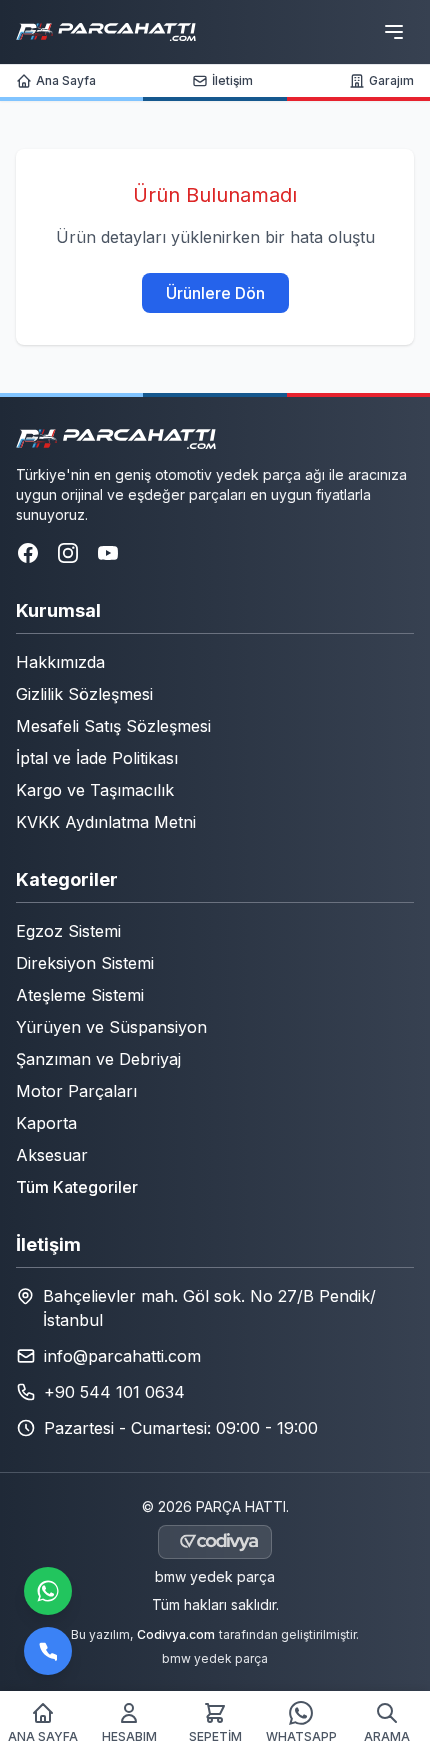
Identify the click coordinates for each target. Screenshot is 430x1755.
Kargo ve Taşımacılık (95, 790)
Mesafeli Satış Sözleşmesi (113, 726)
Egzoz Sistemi (68, 931)
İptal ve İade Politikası (97, 758)
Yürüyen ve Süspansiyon (111, 1027)
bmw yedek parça (215, 1576)
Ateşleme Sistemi (80, 995)
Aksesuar (52, 1155)
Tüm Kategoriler (77, 1187)
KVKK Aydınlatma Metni (106, 822)
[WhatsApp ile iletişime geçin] (48, 1591)
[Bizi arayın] (48, 1651)
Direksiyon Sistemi (85, 963)
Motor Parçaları (76, 1091)
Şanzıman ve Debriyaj (98, 1059)
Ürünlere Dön (215, 293)
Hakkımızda (60, 662)
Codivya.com (176, 1634)
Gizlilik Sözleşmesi (84, 694)
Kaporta (46, 1123)
